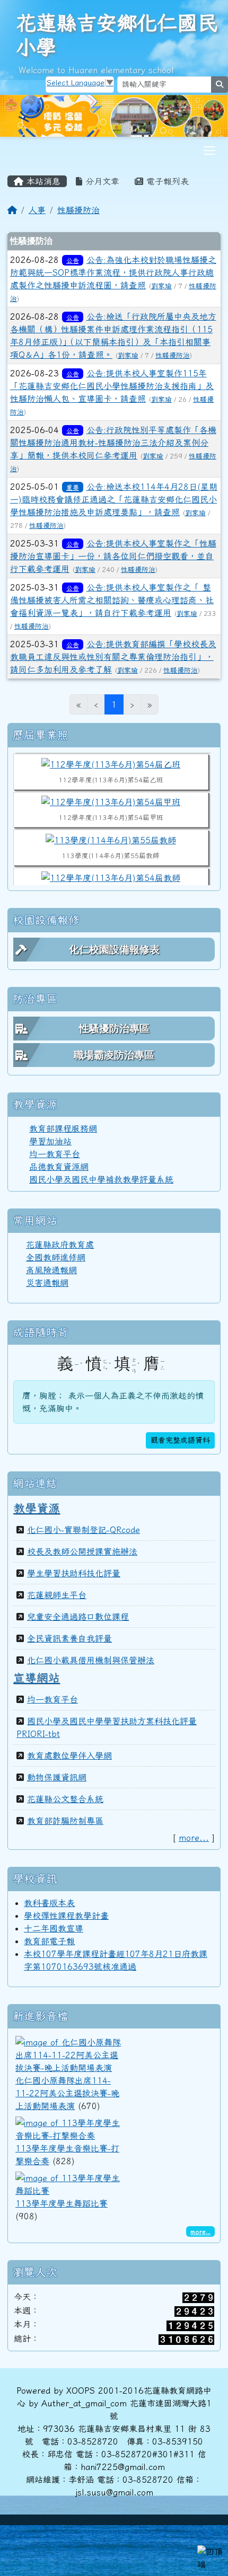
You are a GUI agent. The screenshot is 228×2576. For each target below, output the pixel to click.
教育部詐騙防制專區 (65, 1821)
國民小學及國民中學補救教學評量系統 (101, 1179)
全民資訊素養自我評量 (69, 1638)
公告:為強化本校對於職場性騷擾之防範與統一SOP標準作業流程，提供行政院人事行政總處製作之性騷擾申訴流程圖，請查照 (113, 272)
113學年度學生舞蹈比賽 (62, 2203)
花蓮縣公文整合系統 (65, 1799)
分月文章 (101, 181)
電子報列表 (166, 181)
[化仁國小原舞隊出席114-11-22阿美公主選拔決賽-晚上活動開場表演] (68, 2054)
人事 (37, 210)
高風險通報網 (51, 1270)
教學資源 (37, 1508)
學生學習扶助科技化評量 (74, 1573)
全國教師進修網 (56, 1257)
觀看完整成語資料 (180, 1440)
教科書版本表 (49, 1903)
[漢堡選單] (209, 151)
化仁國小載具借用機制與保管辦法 (91, 1660)
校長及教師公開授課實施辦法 (82, 1551)
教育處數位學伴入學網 (69, 1755)
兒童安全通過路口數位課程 (78, 1617)
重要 (73, 487)
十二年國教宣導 (54, 1928)
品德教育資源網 (59, 1167)
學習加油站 (50, 1141)
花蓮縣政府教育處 (60, 1245)
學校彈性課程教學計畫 (66, 1916)
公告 (73, 260)
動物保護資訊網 (57, 1777)
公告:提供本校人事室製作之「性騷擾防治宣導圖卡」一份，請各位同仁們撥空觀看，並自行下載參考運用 (113, 556)
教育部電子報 (49, 1941)
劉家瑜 (161, 286)
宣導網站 (37, 1678)
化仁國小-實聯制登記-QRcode (84, 1530)
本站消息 (42, 181)
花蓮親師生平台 (57, 1595)
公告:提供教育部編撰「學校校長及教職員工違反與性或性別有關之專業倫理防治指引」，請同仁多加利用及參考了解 (113, 657)
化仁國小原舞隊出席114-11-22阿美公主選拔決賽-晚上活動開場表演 (67, 2093)
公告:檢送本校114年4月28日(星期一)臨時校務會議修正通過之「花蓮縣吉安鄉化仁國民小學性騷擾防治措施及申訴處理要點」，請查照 (114, 499)
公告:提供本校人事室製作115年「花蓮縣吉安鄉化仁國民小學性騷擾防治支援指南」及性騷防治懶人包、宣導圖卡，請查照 (112, 386)
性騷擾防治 (78, 210)
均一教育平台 (55, 1154)
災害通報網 (47, 1283)
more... (194, 1838)
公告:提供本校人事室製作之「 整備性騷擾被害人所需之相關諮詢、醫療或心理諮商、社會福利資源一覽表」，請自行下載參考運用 (112, 600)
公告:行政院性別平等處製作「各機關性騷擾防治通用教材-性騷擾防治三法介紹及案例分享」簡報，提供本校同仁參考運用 (113, 443)
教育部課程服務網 (63, 1128)
